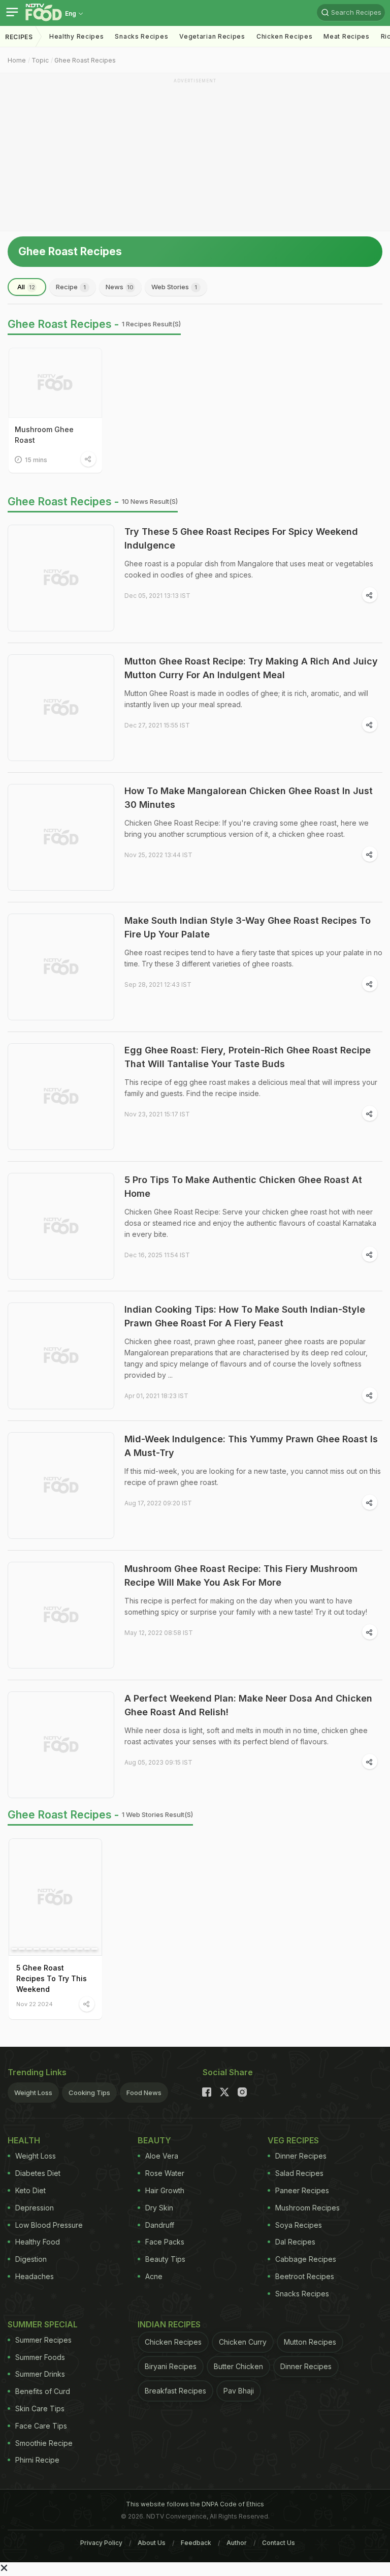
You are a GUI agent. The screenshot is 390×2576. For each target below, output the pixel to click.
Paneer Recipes (302, 2190)
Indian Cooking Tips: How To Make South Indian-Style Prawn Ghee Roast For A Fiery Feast (245, 1316)
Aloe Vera (162, 2156)
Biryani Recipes (171, 2366)
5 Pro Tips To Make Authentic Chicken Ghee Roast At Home (243, 1187)
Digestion (31, 2259)
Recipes (19, 37)
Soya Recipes (299, 2225)
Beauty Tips (165, 2259)
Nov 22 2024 (35, 2004)
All (26, 287)
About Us (152, 2543)
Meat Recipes (346, 36)
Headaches (35, 2276)
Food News (144, 2093)
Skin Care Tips (40, 2408)
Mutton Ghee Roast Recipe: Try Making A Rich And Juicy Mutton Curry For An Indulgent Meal (251, 668)
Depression (35, 2208)
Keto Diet (30, 2190)
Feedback (196, 2543)
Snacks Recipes (141, 36)
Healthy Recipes (77, 36)
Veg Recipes (293, 2140)
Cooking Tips (89, 2093)
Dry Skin (159, 2208)
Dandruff (160, 2225)
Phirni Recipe (37, 2460)
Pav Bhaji (239, 2391)
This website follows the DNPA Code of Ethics (195, 2504)
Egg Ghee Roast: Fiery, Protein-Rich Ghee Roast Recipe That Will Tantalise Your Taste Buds (248, 1057)
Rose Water (165, 2173)
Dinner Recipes (301, 2156)
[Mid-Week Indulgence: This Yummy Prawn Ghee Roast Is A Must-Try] (61, 1486)
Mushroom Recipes (307, 2208)
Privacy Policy (101, 2543)
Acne (154, 2276)
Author (237, 2543)
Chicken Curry (243, 2342)
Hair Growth (165, 2190)
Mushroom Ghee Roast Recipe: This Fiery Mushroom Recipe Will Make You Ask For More (241, 1575)
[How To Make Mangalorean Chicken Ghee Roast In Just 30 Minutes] (61, 837)
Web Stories (174, 287)
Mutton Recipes (310, 2342)
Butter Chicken (238, 2366)
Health (24, 2140)
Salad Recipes (299, 2173)
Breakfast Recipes (175, 2391)
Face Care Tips (41, 2426)
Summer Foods (40, 2357)
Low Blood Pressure (49, 2225)
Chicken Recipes (285, 36)
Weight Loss (33, 2093)
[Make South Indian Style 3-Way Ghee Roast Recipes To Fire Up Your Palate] (61, 967)
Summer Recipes (43, 2340)
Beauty (154, 2140)
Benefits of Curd (43, 2391)
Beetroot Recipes (305, 2276)
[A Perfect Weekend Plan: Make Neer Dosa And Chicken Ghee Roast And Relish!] (61, 1745)
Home (17, 60)
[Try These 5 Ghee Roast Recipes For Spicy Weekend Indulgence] (61, 578)
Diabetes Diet (38, 2173)
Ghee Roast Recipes (85, 60)
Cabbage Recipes (306, 2259)
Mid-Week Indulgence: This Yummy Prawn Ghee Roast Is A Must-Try (251, 1446)
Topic (40, 60)
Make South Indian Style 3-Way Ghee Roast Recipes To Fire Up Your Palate (248, 927)
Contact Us (279, 2543)
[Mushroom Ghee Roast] (55, 383)
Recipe (71, 287)
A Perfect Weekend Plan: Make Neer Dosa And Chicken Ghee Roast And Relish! (248, 1705)
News (120, 287)
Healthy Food (38, 2242)
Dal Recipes (295, 2242)
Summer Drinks (40, 2374)
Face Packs (165, 2242)
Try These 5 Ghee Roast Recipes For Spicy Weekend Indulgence (241, 538)
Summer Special (43, 2324)
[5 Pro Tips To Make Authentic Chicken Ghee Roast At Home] (61, 1226)
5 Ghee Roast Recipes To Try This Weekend (52, 1978)
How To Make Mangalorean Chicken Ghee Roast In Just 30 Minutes (249, 798)
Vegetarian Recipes (212, 36)
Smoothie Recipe (44, 2443)
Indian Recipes (169, 2324)
